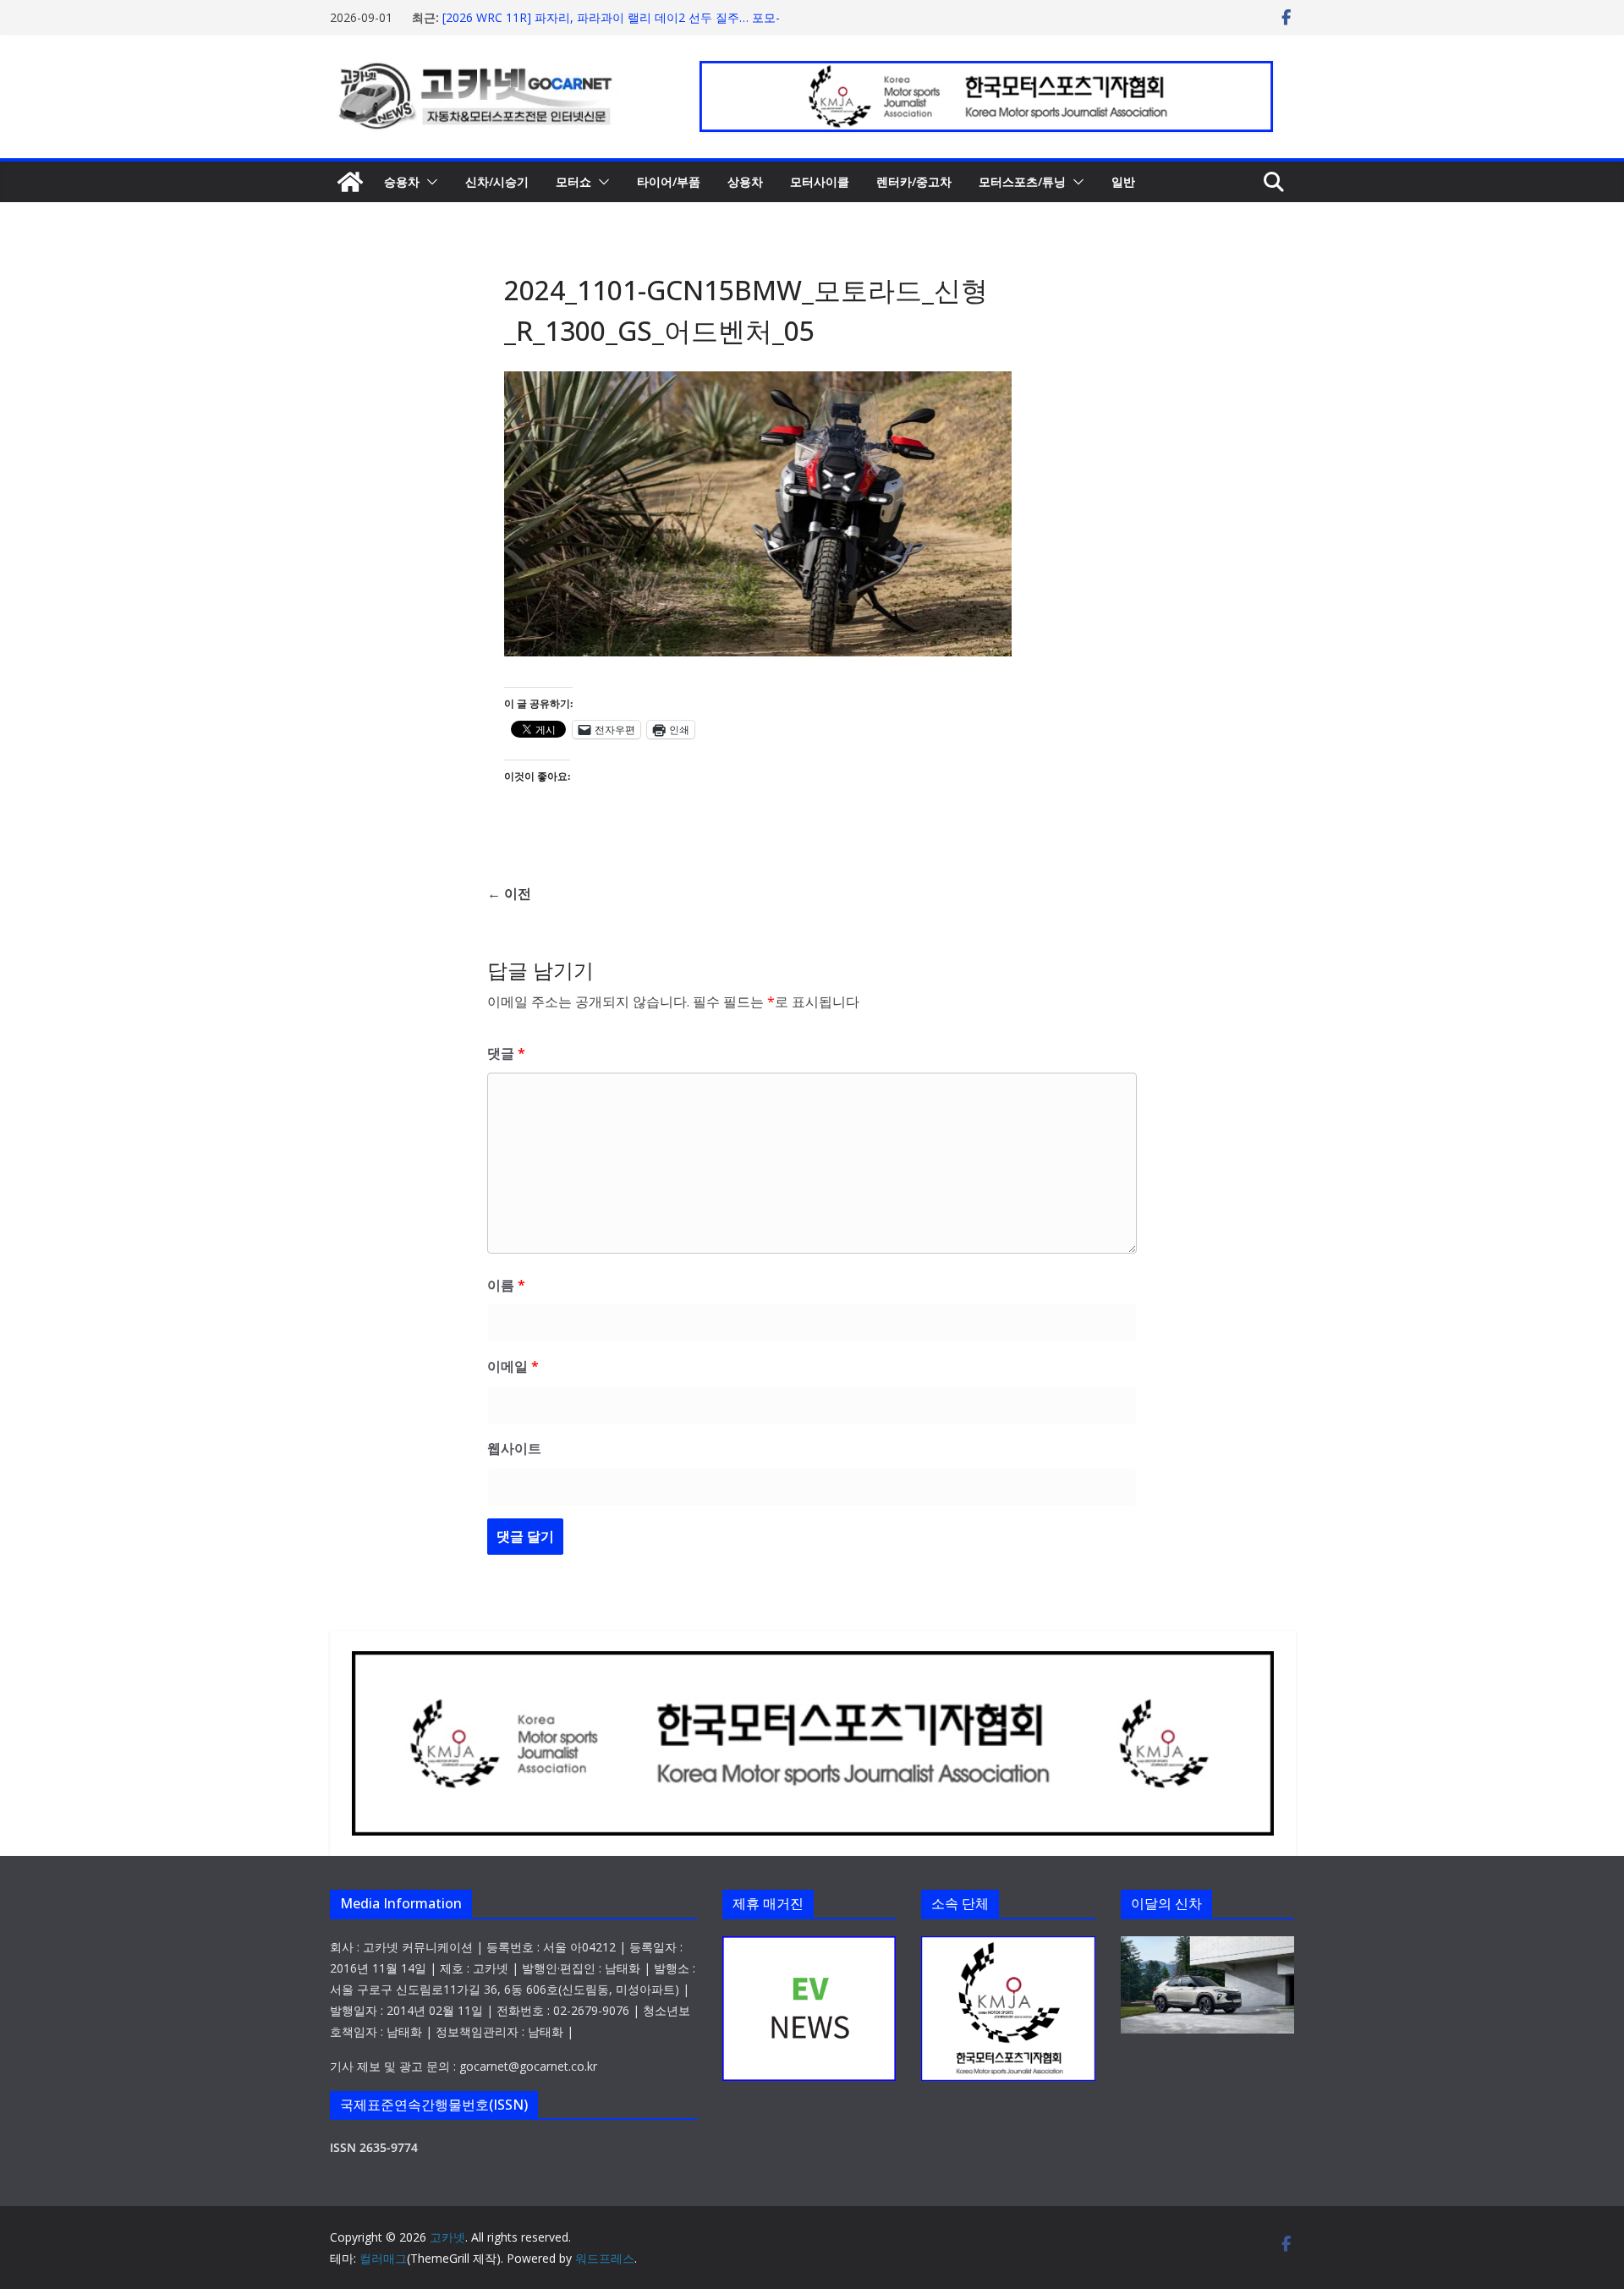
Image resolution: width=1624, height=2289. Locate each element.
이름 (506, 1285)
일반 (1123, 181)
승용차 (402, 181)
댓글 (506, 1053)
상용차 (745, 181)
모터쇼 (573, 181)
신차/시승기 (497, 181)
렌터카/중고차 (914, 181)
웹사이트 (514, 1448)
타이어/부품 (669, 181)
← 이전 (509, 893)
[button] (429, 182)
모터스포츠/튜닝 (1022, 181)
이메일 (513, 1366)
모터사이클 (820, 181)
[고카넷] (350, 182)
